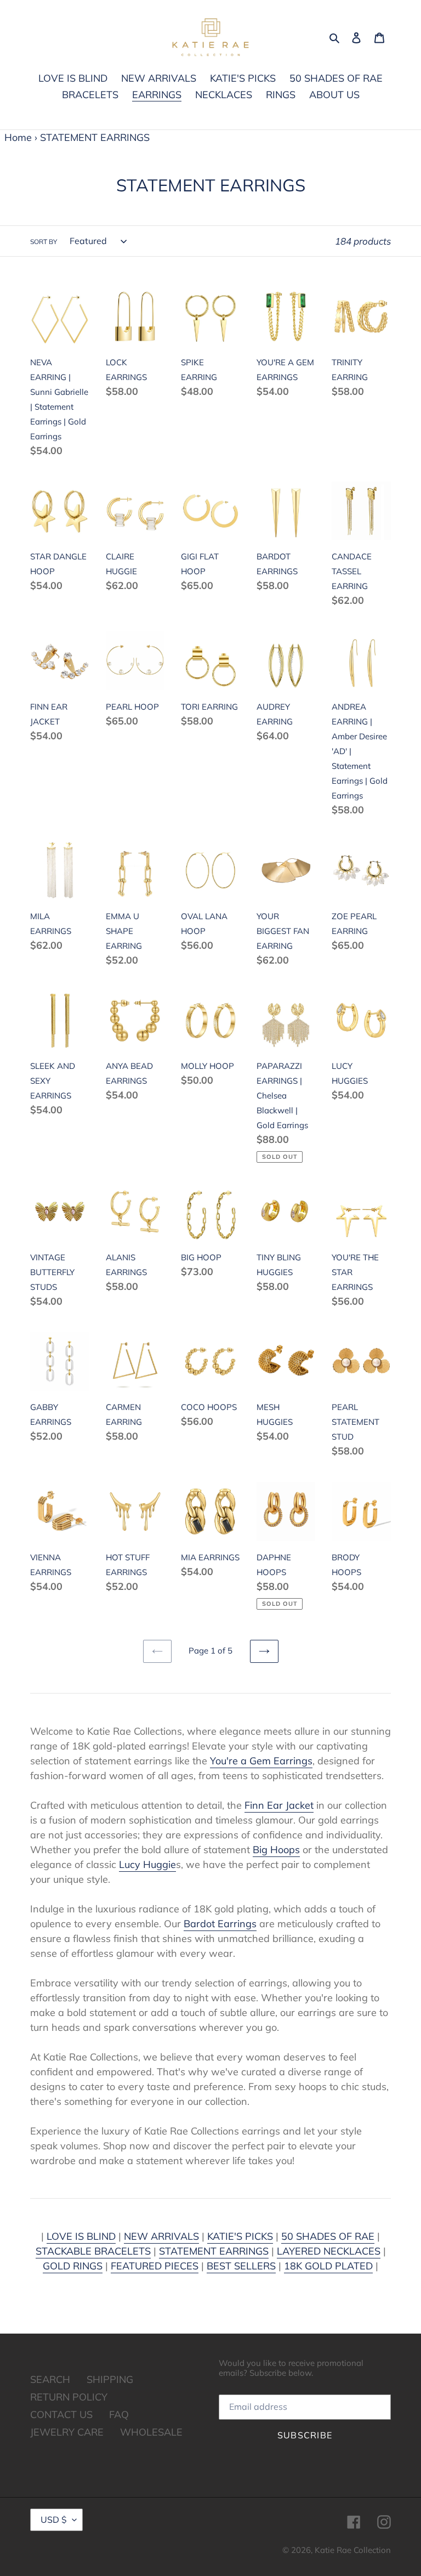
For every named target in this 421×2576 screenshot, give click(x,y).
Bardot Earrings (220, 1924)
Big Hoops (276, 1850)
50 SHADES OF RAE (328, 2236)
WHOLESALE (151, 2432)
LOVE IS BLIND (81, 2236)
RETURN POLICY (69, 2397)
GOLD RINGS (73, 2266)
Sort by (44, 242)
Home (18, 137)
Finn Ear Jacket (279, 1805)
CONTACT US (61, 2414)
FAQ (119, 2414)
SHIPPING (110, 2379)
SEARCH (50, 2379)
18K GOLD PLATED (328, 2266)
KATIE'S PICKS (240, 2236)
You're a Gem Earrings (261, 1761)
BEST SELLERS (241, 2266)
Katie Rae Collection (353, 2550)
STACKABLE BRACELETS (93, 2251)
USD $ (54, 2520)
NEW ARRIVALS (161, 2236)
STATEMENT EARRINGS (214, 2251)
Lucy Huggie (147, 1864)
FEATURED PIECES (155, 2266)
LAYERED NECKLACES (329, 2251)
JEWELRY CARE (67, 2432)
